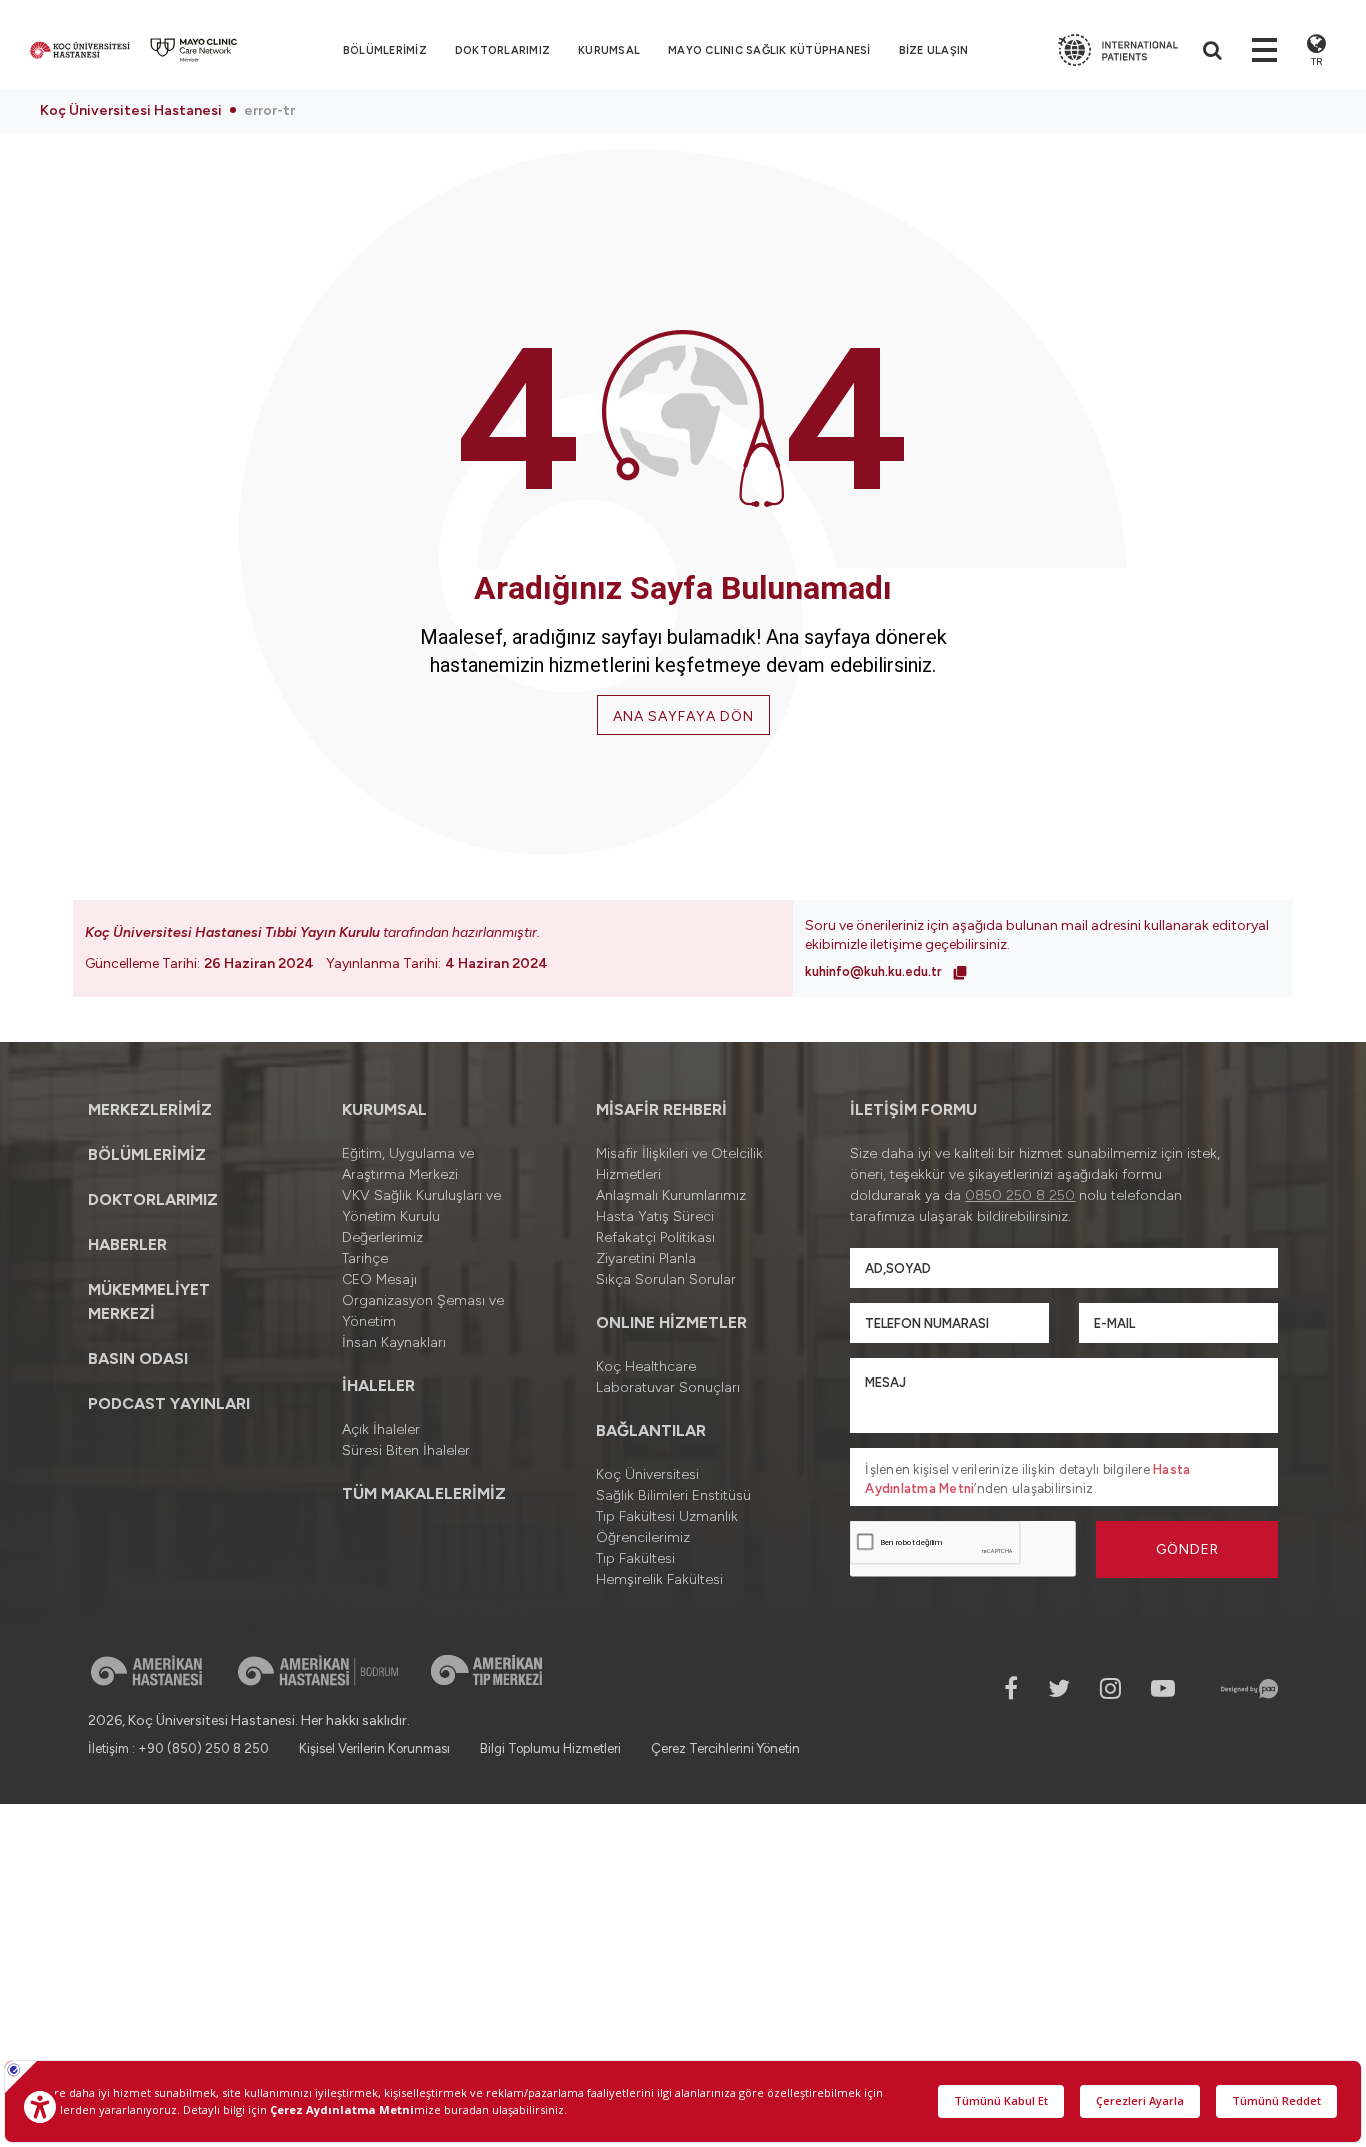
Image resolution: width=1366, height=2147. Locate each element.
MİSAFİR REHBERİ (661, 1109)
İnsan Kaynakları (394, 1342)
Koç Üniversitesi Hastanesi (131, 110)
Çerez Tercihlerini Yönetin (725, 1748)
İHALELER (378, 1385)
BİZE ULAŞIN (934, 50)
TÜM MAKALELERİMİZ (424, 1493)
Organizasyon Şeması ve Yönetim (423, 1311)
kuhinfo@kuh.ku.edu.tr (875, 971)
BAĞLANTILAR (651, 1430)
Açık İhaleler (381, 1429)
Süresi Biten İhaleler (406, 1450)
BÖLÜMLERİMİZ (147, 1154)
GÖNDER (1187, 1549)
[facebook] (1011, 1688)
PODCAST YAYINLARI (169, 1403)
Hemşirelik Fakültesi (659, 1579)
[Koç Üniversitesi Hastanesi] (80, 50)
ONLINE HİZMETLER (671, 1322)
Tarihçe (365, 1258)
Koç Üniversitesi (647, 1474)
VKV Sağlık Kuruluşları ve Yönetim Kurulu (421, 1206)
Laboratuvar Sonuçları (668, 1387)
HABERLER (127, 1244)
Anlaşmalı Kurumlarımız (671, 1195)
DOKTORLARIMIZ (502, 50)
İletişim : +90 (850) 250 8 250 (178, 1748)
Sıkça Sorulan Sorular (666, 1279)
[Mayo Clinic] (194, 50)
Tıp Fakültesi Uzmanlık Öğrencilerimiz (667, 1527)
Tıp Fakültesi (635, 1558)
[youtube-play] (1163, 1688)
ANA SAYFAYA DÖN (683, 716)
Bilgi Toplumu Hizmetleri (550, 1748)
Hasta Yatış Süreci (655, 1216)
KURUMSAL (609, 50)
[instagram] (1110, 1688)
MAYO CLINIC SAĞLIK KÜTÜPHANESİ (769, 50)
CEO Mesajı (379, 1279)
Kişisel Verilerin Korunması (374, 1748)
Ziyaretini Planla (646, 1258)
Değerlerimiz (382, 1237)
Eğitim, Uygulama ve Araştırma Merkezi (408, 1164)
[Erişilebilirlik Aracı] (40, 2107)
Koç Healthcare (646, 1366)
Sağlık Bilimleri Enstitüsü (673, 1495)
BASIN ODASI (138, 1358)
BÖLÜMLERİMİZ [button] (385, 50)
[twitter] (1059, 1688)
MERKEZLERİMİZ (150, 1109)
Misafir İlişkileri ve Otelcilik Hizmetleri (679, 1164)
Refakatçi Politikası (655, 1237)
